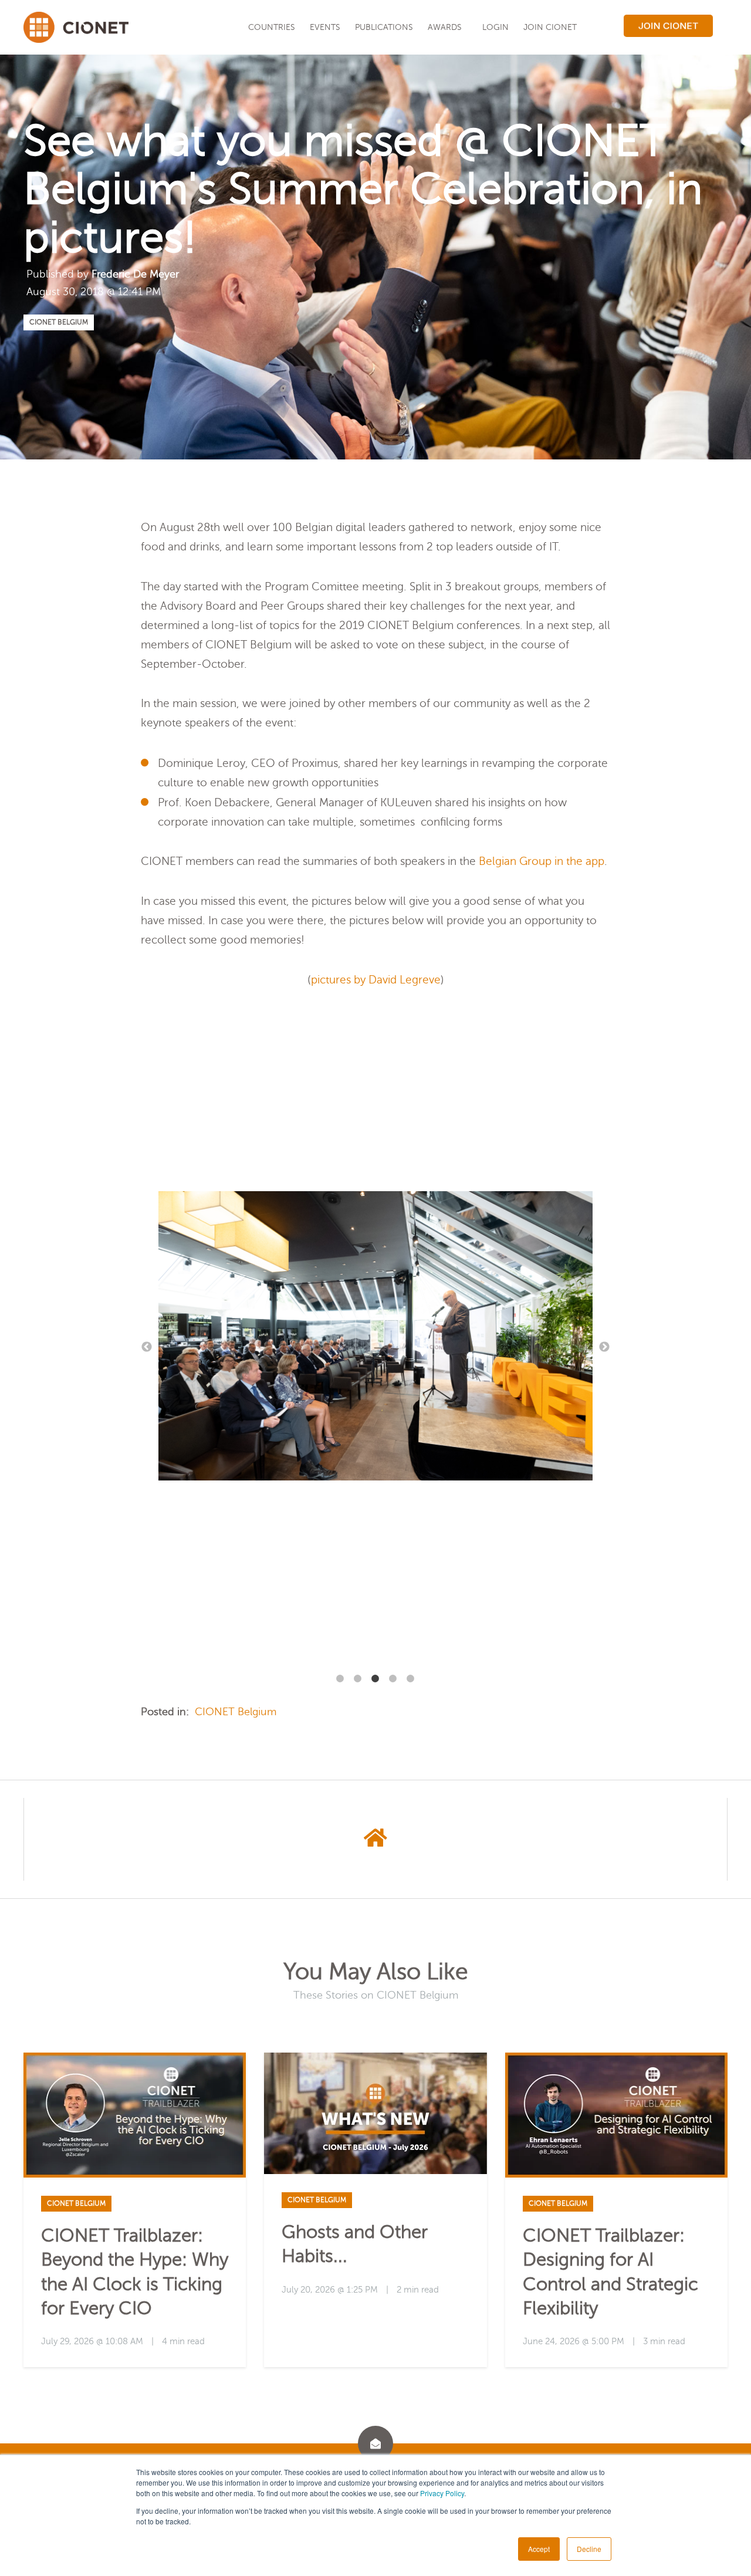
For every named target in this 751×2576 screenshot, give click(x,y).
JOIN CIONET (550, 27)
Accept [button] (539, 2549)
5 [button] (411, 1679)
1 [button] (340, 1679)
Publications (384, 27)
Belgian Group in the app (542, 861)
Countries (272, 27)
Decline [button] (589, 2549)
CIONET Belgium (59, 322)
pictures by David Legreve (376, 980)
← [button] (147, 1347)
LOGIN (495, 27)
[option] (375, 1339)
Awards (445, 27)
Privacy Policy (442, 2493)
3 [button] (375, 1679)
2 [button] (358, 1679)
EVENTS (325, 27)
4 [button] (393, 1679)
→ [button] (604, 1347)
